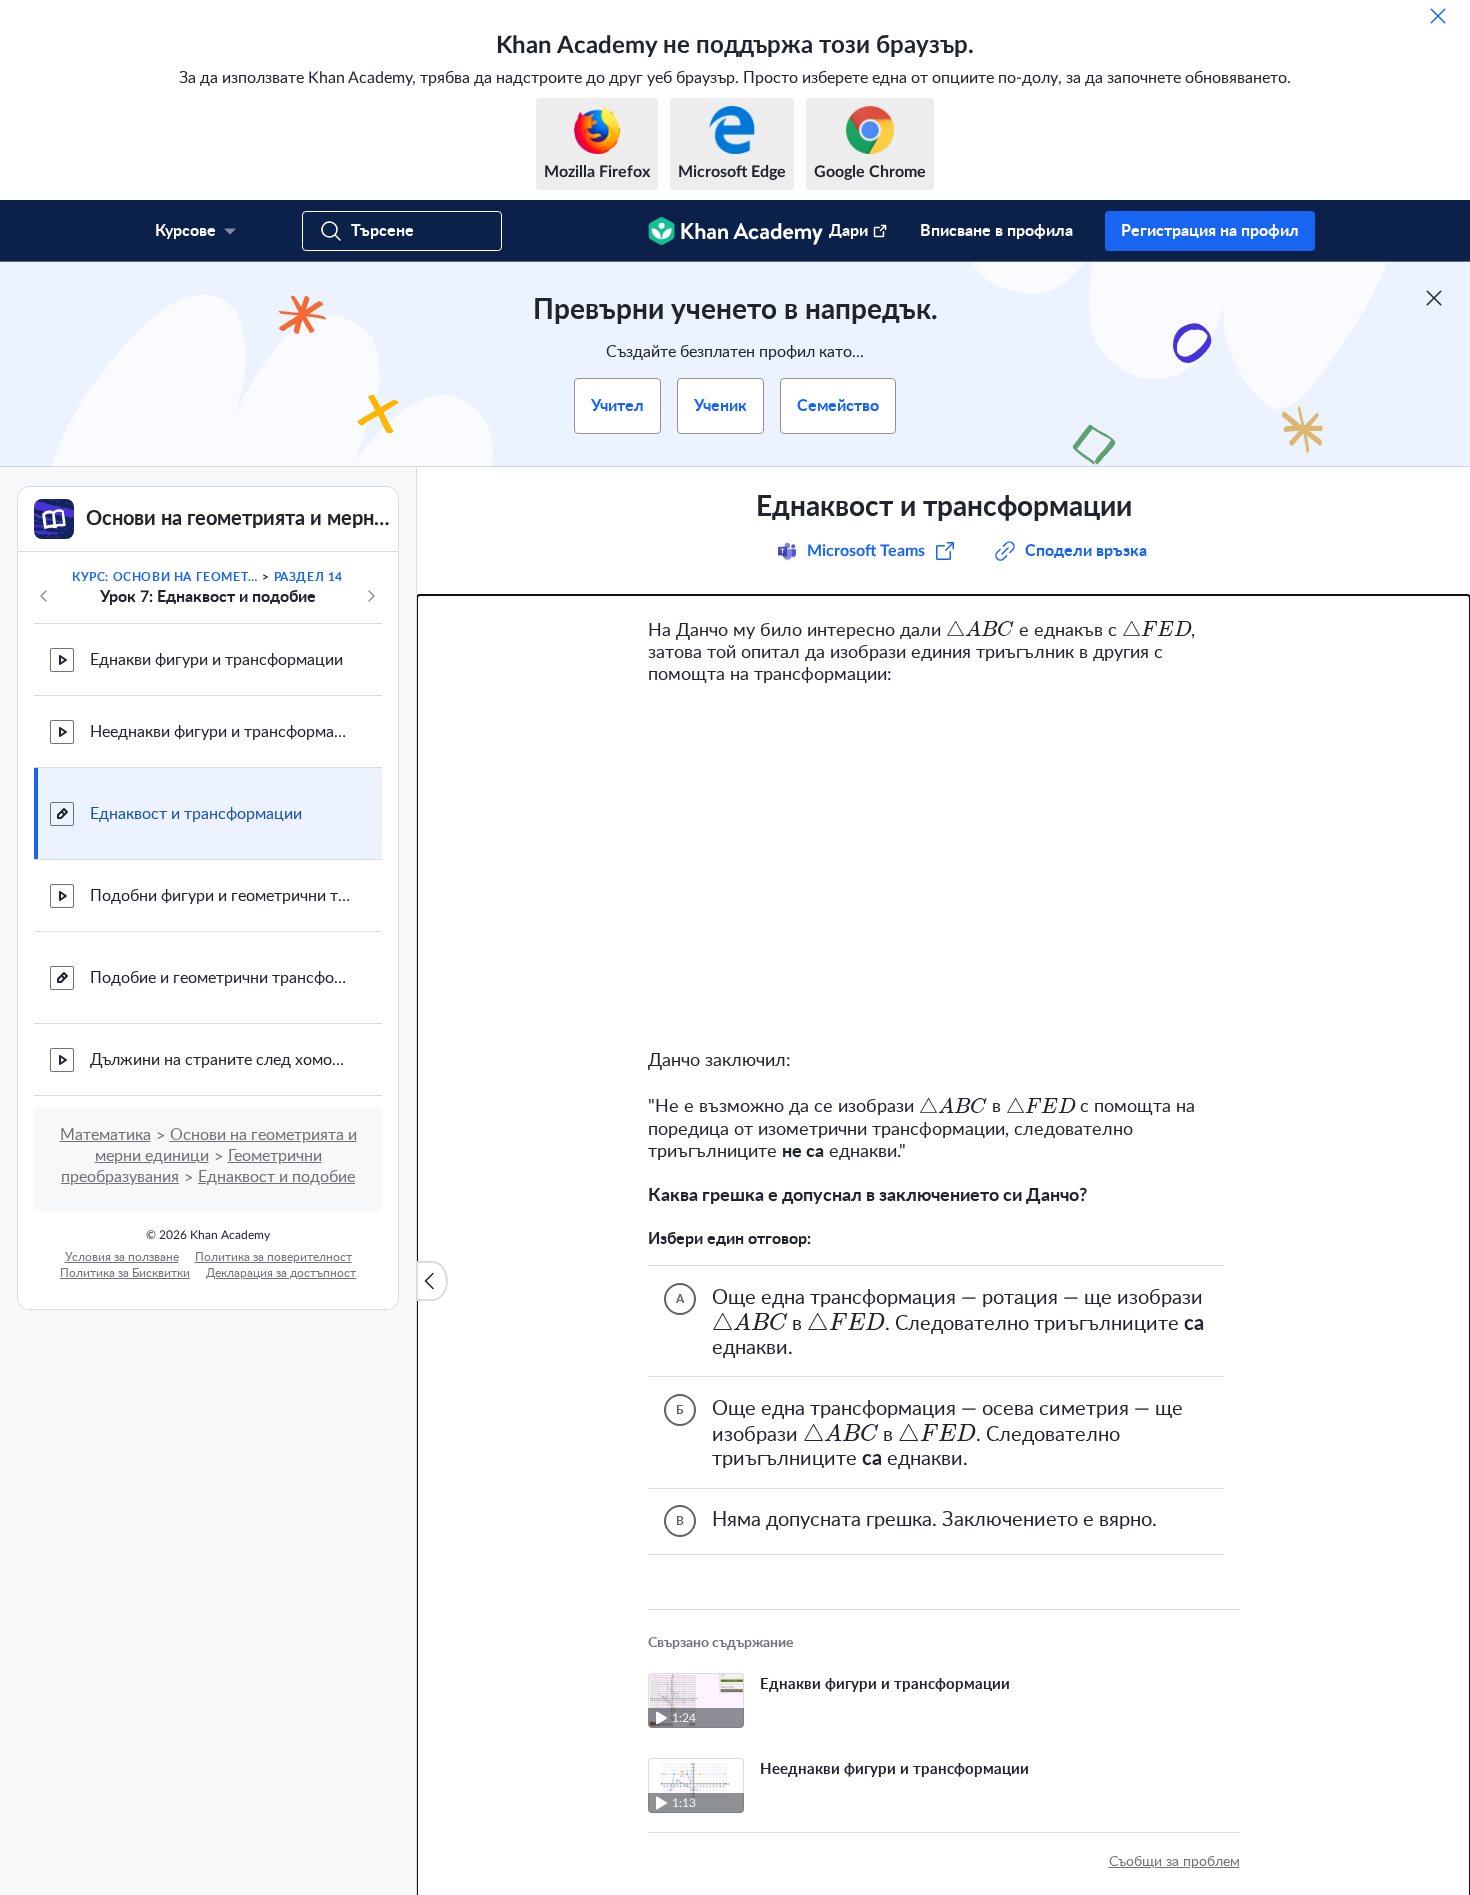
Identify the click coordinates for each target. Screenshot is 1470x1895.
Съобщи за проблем (1174, 1862)
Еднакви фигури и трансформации (216, 660)
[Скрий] (1438, 16)
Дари (848, 231)
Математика (105, 1135)
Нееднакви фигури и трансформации (220, 732)
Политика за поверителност (273, 1257)
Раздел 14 (308, 577)
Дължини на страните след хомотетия (220, 1060)
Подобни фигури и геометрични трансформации (220, 896)
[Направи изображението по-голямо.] (944, 868)
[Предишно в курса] (44, 596)
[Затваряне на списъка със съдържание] (432, 1281)
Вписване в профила (996, 231)
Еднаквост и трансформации (196, 814)
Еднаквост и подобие (276, 1177)
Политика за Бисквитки (125, 1273)
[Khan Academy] (735, 231)
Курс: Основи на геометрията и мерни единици (165, 577)
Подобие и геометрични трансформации (220, 978)
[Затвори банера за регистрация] (1434, 298)
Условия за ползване (122, 1257)
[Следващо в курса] (371, 596)
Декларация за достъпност (281, 1273)
